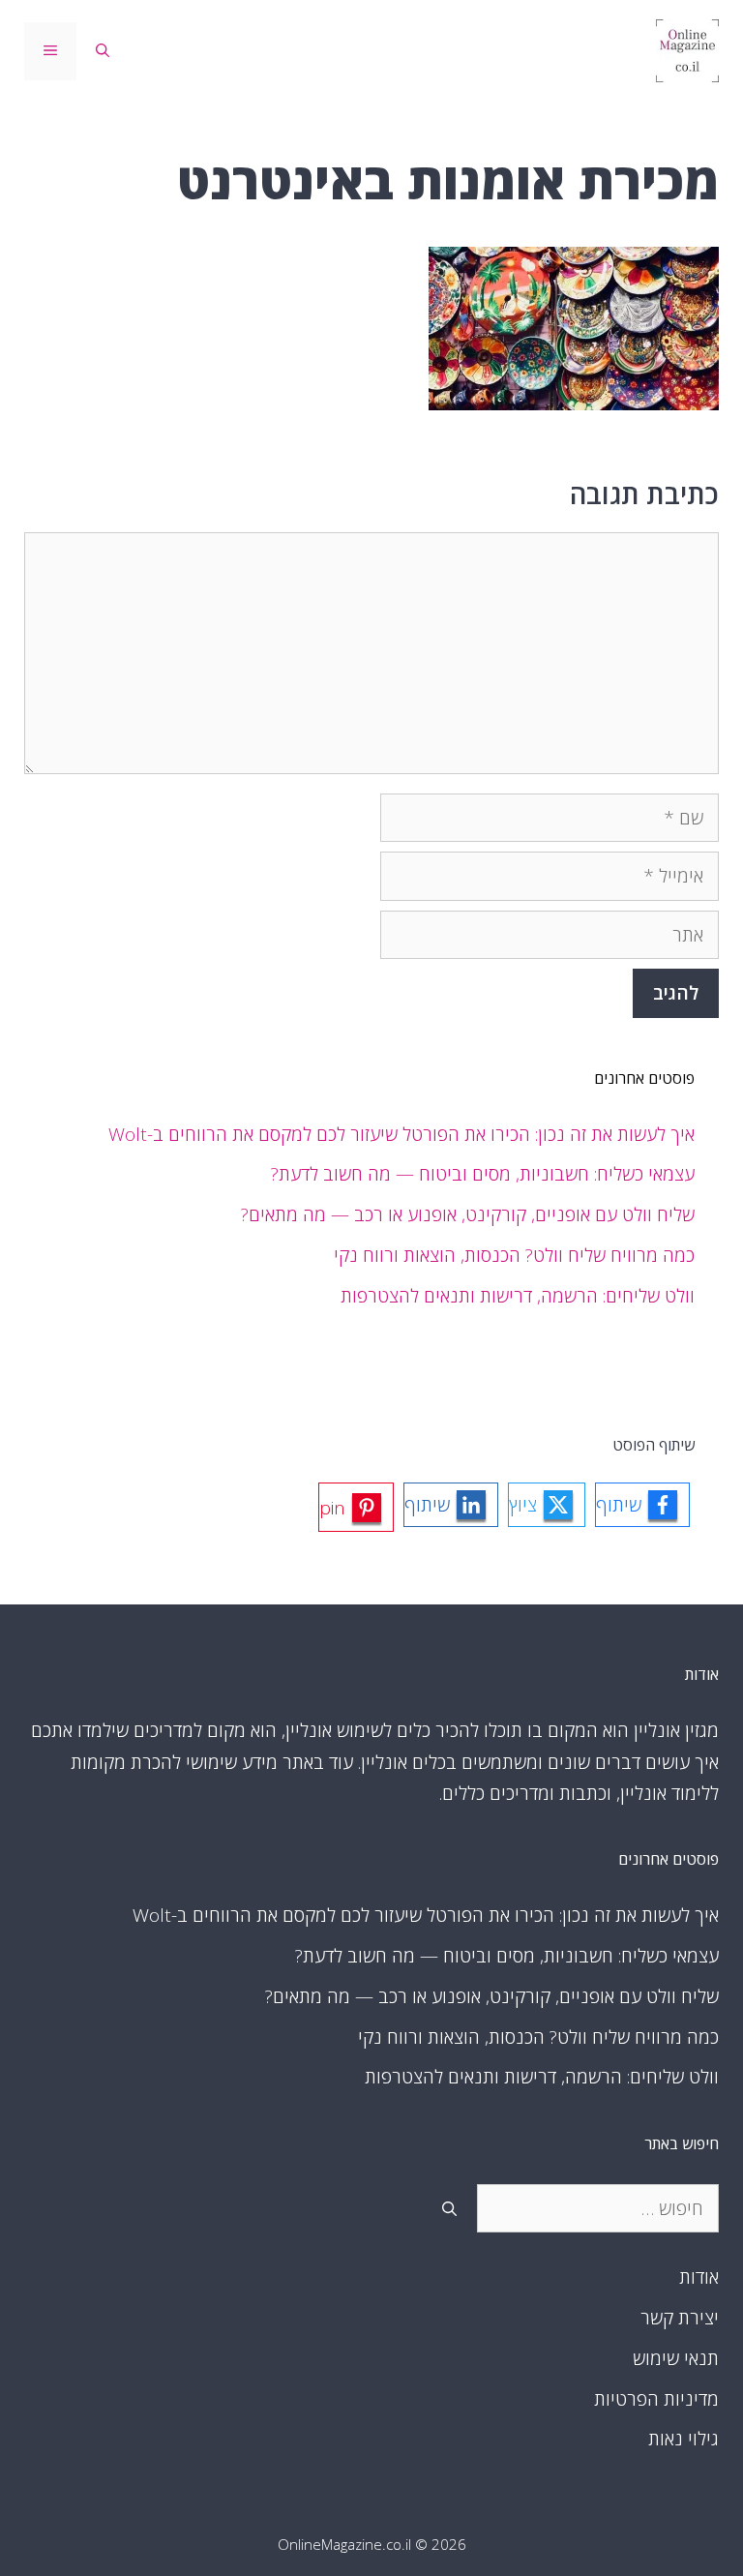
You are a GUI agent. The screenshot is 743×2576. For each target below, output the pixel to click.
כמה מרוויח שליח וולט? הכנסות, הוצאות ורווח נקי (514, 1255)
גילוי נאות (684, 2439)
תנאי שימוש (676, 2358)
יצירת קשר (680, 2318)
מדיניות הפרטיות (656, 2399)
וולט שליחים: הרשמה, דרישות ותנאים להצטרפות (518, 1296)
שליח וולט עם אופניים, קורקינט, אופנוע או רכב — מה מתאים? (468, 1214)
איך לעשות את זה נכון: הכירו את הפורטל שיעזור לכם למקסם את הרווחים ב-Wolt (401, 1134)
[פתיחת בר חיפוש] (103, 51)
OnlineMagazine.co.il (344, 2544)
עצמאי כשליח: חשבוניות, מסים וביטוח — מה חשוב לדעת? (483, 1174)
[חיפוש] (449, 2209)
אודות (699, 2277)
